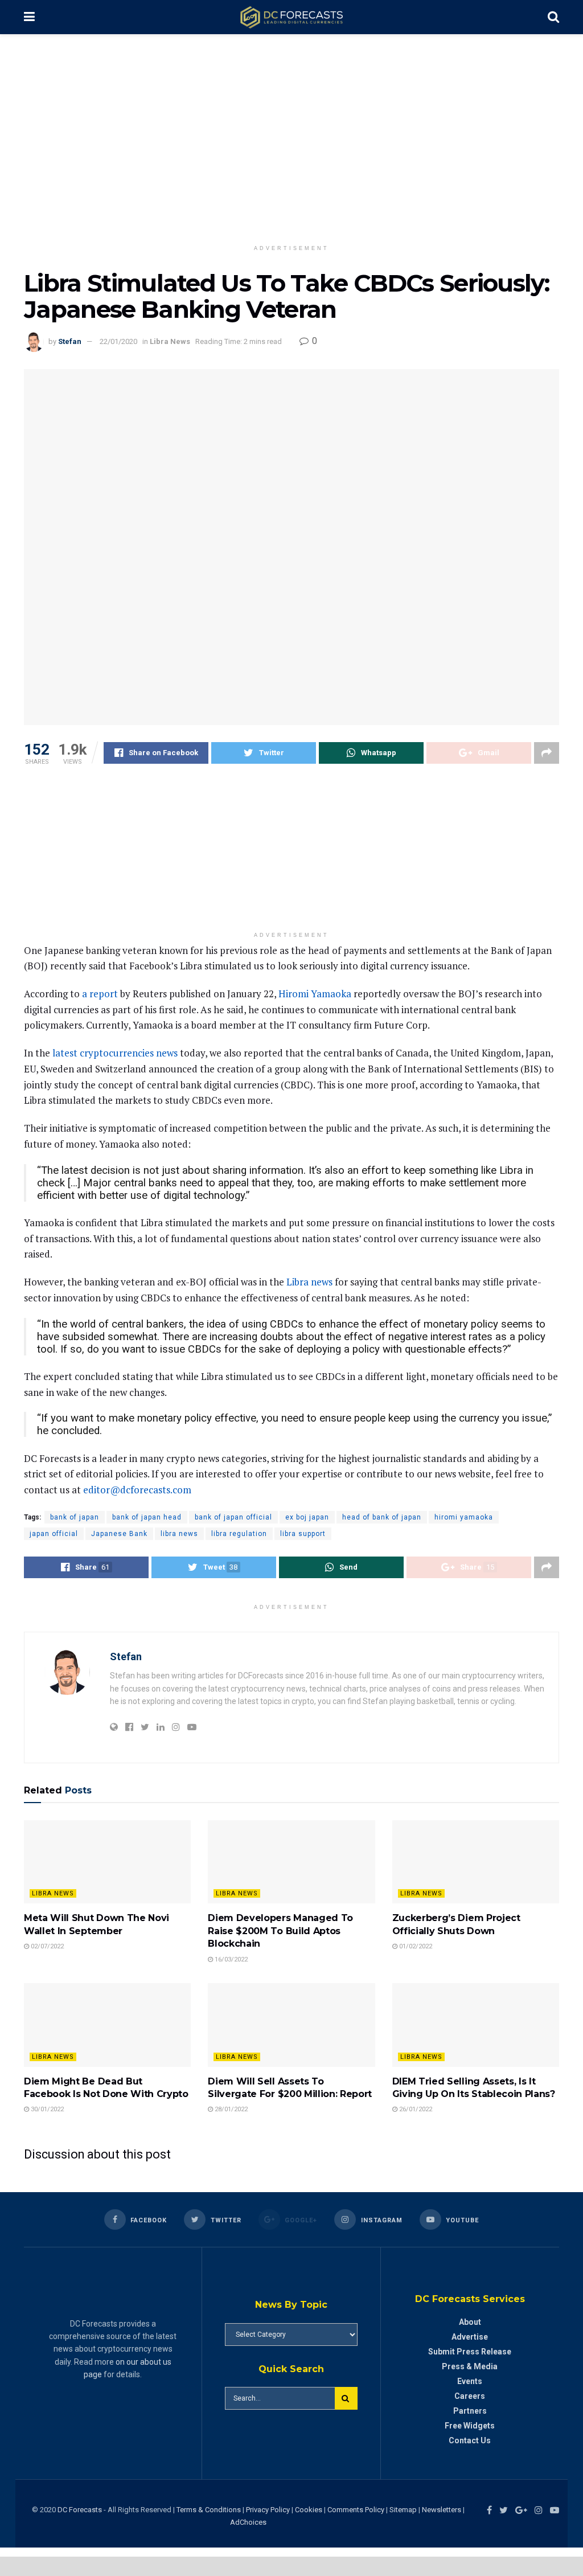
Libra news (309, 1282)
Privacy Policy (268, 2510)
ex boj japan (307, 1517)
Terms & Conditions (210, 2510)
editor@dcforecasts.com (137, 1490)
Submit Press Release (470, 2352)
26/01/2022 (415, 2109)
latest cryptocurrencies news (115, 1053)
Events (470, 2381)
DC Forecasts (80, 2510)
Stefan (70, 341)
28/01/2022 (230, 2109)
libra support (303, 1534)
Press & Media (470, 2366)
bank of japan (75, 1517)
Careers (470, 2396)
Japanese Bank (119, 1534)
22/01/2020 (118, 341)
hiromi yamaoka (464, 1517)
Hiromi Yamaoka (315, 994)
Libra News (170, 341)
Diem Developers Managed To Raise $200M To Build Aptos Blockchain (280, 1931)
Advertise (470, 2337)
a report (100, 994)
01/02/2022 (415, 1946)
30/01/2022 (46, 2109)
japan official (54, 1534)
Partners (470, 2411)
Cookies (309, 2510)
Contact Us (470, 2440)
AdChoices (248, 2522)
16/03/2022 (230, 1959)
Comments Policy (356, 2510)
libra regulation (239, 1534)
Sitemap (403, 2510)
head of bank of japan (382, 1517)
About (470, 2322)
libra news (179, 1534)
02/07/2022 (46, 1946)
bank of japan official (233, 1517)
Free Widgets (470, 2426)
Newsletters (442, 2510)
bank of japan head (147, 1517)
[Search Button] (346, 2398)
